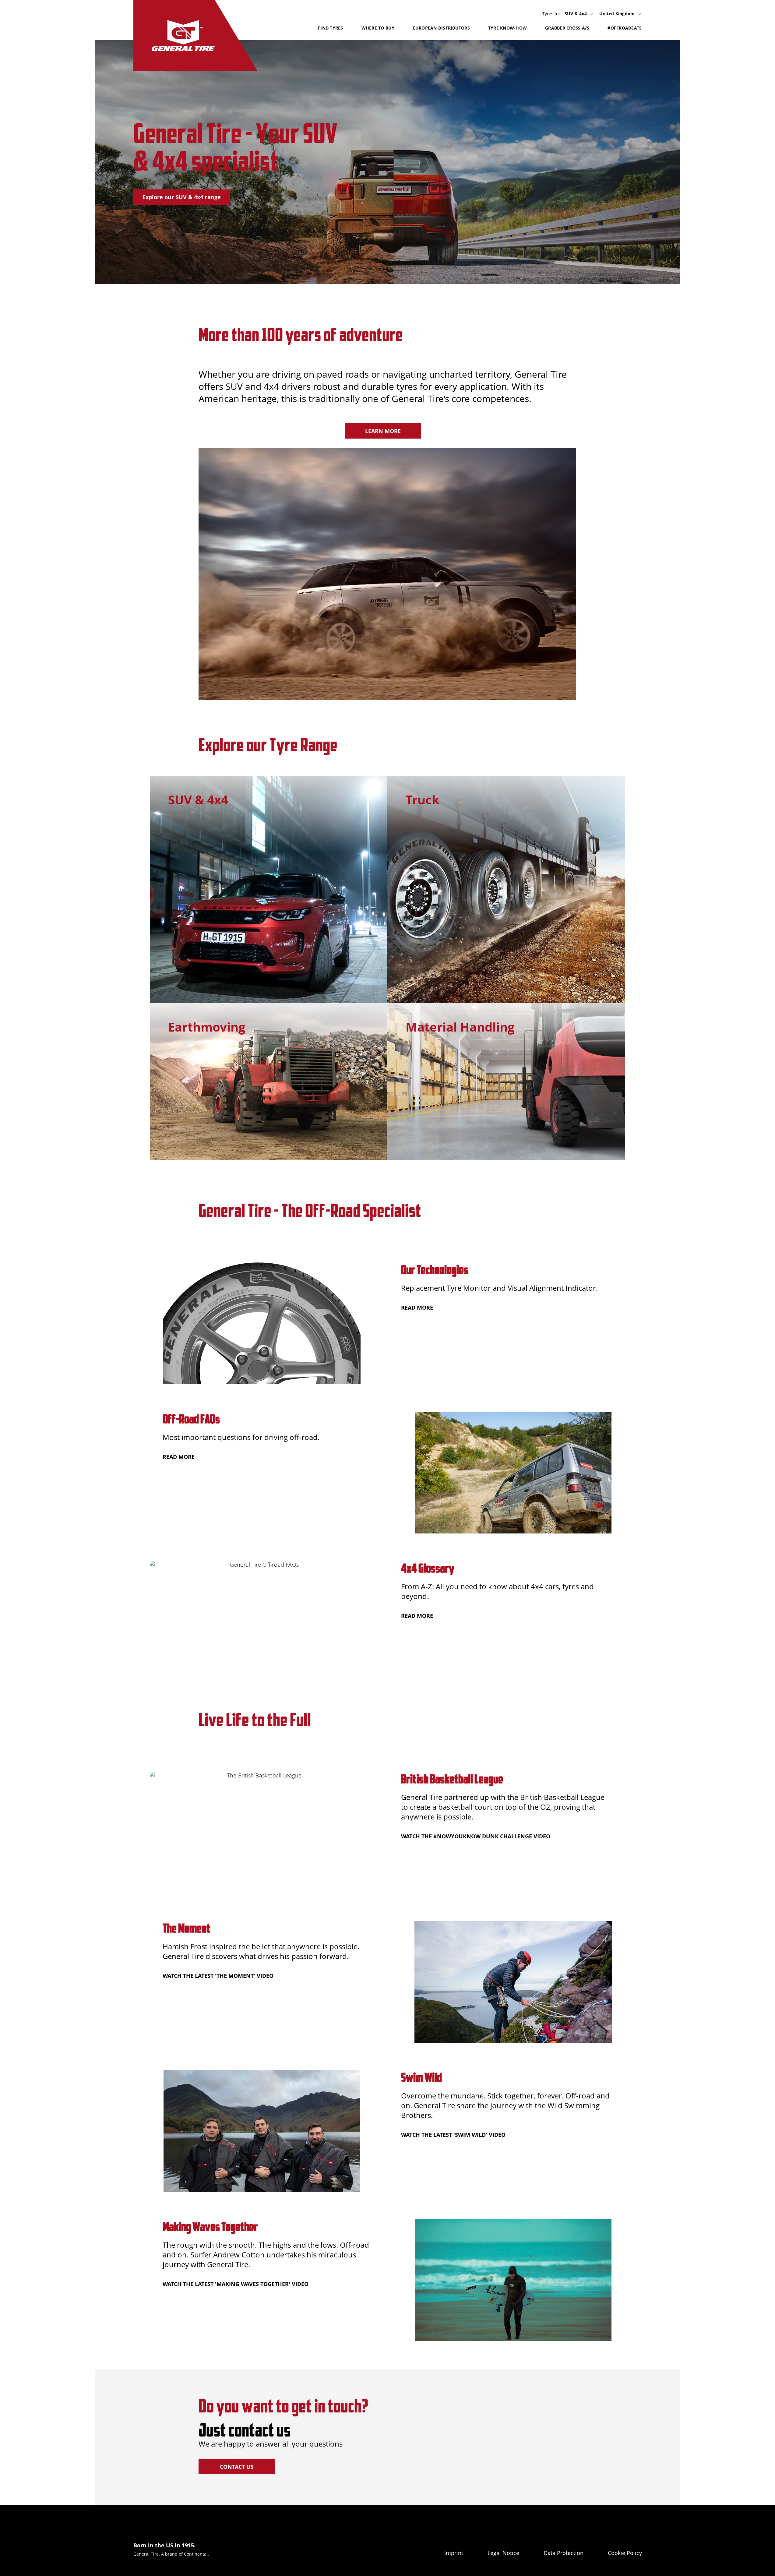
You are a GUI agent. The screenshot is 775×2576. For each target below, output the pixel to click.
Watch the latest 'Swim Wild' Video (453, 2135)
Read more (417, 1307)
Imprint (454, 2553)
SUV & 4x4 (576, 14)
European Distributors (441, 28)
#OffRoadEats (625, 28)
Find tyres (331, 28)
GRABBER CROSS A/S (567, 28)
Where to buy (378, 28)
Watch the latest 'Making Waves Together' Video (236, 2284)
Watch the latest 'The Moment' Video (218, 1976)
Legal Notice (503, 2553)
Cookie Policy (625, 2553)
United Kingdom (617, 14)
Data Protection (564, 2553)
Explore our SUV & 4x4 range (182, 197)
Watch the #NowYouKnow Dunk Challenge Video (476, 1836)
